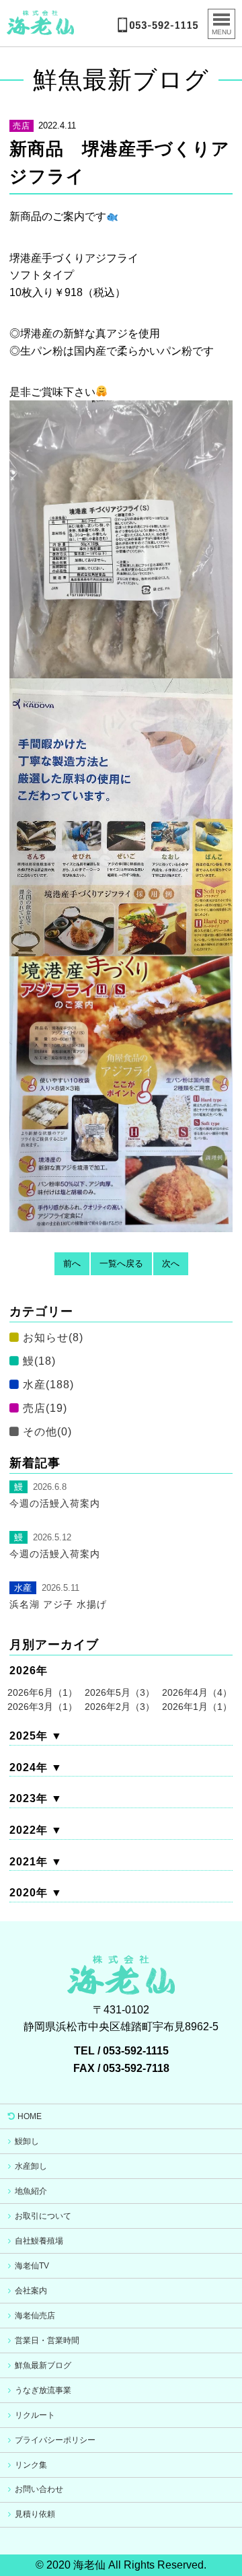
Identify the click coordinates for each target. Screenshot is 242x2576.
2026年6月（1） (42, 1692)
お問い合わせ (39, 2489)
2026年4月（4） (197, 1692)
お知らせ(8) (53, 1337)
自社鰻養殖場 (39, 2241)
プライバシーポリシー (55, 2440)
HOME (30, 2116)
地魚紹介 (31, 2191)
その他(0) (47, 1432)
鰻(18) (39, 1361)
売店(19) (45, 1408)
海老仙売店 (35, 2316)
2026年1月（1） (197, 1707)
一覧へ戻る (121, 1263)
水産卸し (31, 2166)
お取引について (43, 2216)
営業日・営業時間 (47, 2340)
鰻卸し (27, 2141)
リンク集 (31, 2465)
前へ (72, 1263)
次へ (171, 1263)
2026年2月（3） (120, 1707)
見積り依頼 (35, 2514)
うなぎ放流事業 (43, 2390)
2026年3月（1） (42, 1707)
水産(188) (48, 1385)
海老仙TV (32, 2266)
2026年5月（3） (120, 1692)
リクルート (35, 2415)
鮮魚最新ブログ (43, 2365)
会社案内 (31, 2291)
